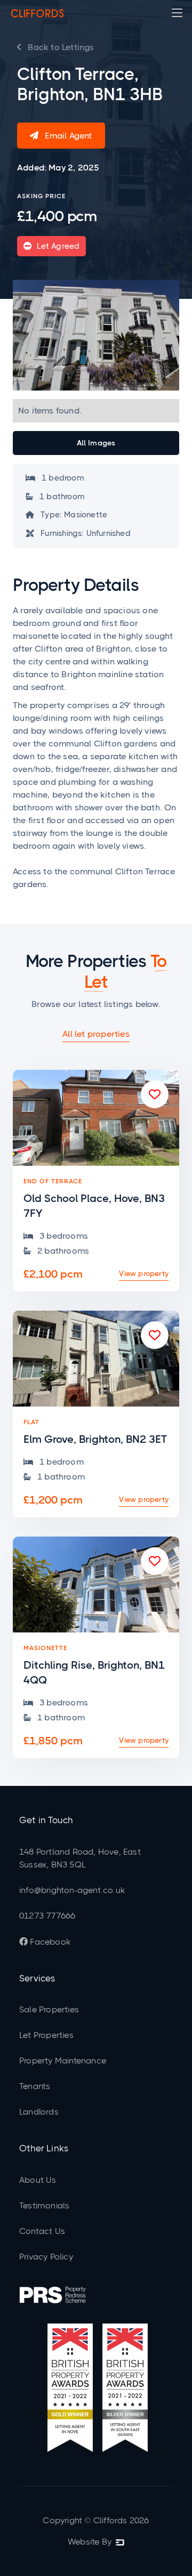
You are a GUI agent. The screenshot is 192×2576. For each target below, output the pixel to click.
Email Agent (61, 136)
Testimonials (44, 2205)
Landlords (39, 2112)
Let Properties (46, 2035)
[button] (177, 13)
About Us (38, 2180)
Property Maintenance (63, 2061)
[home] (37, 13)
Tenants (35, 2086)
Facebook (45, 1942)
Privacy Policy (46, 2257)
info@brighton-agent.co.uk (72, 1890)
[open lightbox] (96, 335)
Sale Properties (49, 2009)
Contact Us (42, 2231)
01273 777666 (47, 1916)
